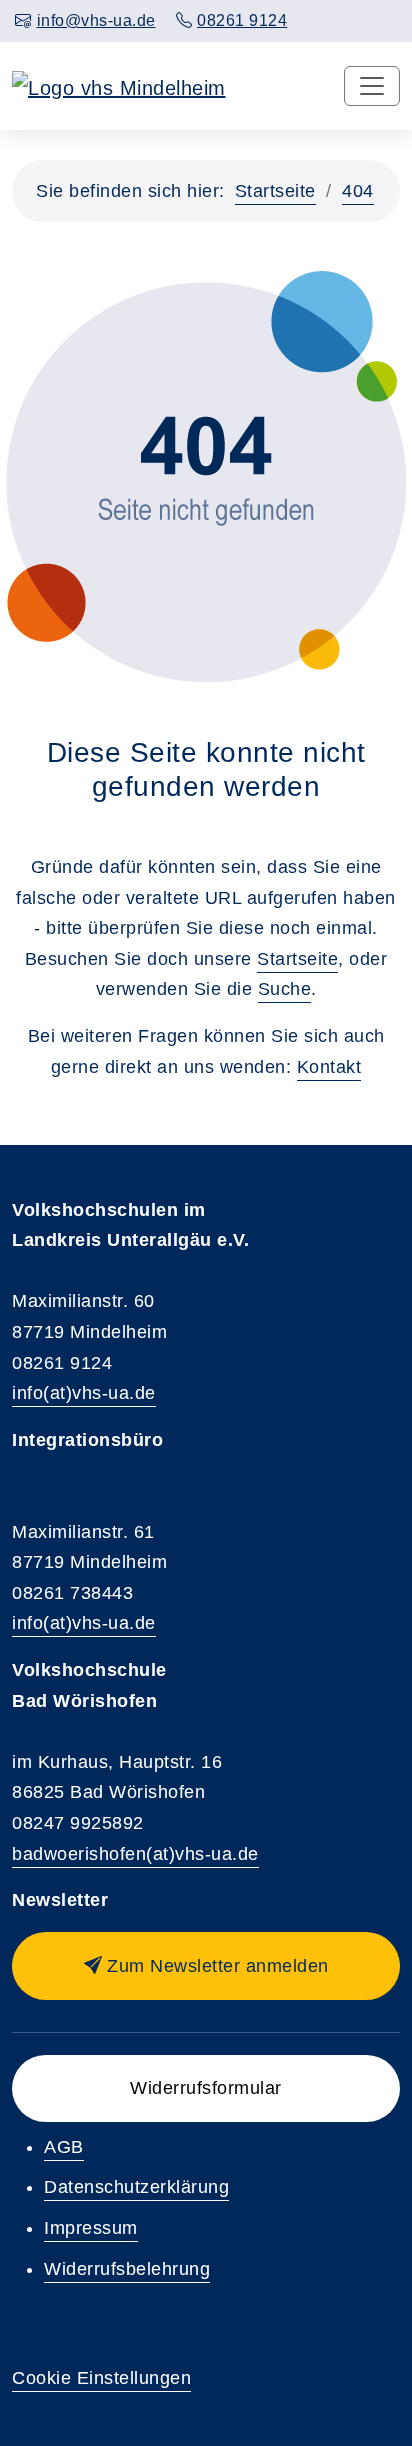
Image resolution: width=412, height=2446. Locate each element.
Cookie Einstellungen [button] (101, 2378)
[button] (206, 1966)
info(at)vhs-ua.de (84, 1393)
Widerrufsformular (206, 2088)
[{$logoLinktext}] (119, 86)
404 (358, 191)
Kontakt (329, 1067)
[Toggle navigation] (372, 86)
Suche (285, 989)
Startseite (275, 191)
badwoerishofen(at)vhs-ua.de (135, 1854)
